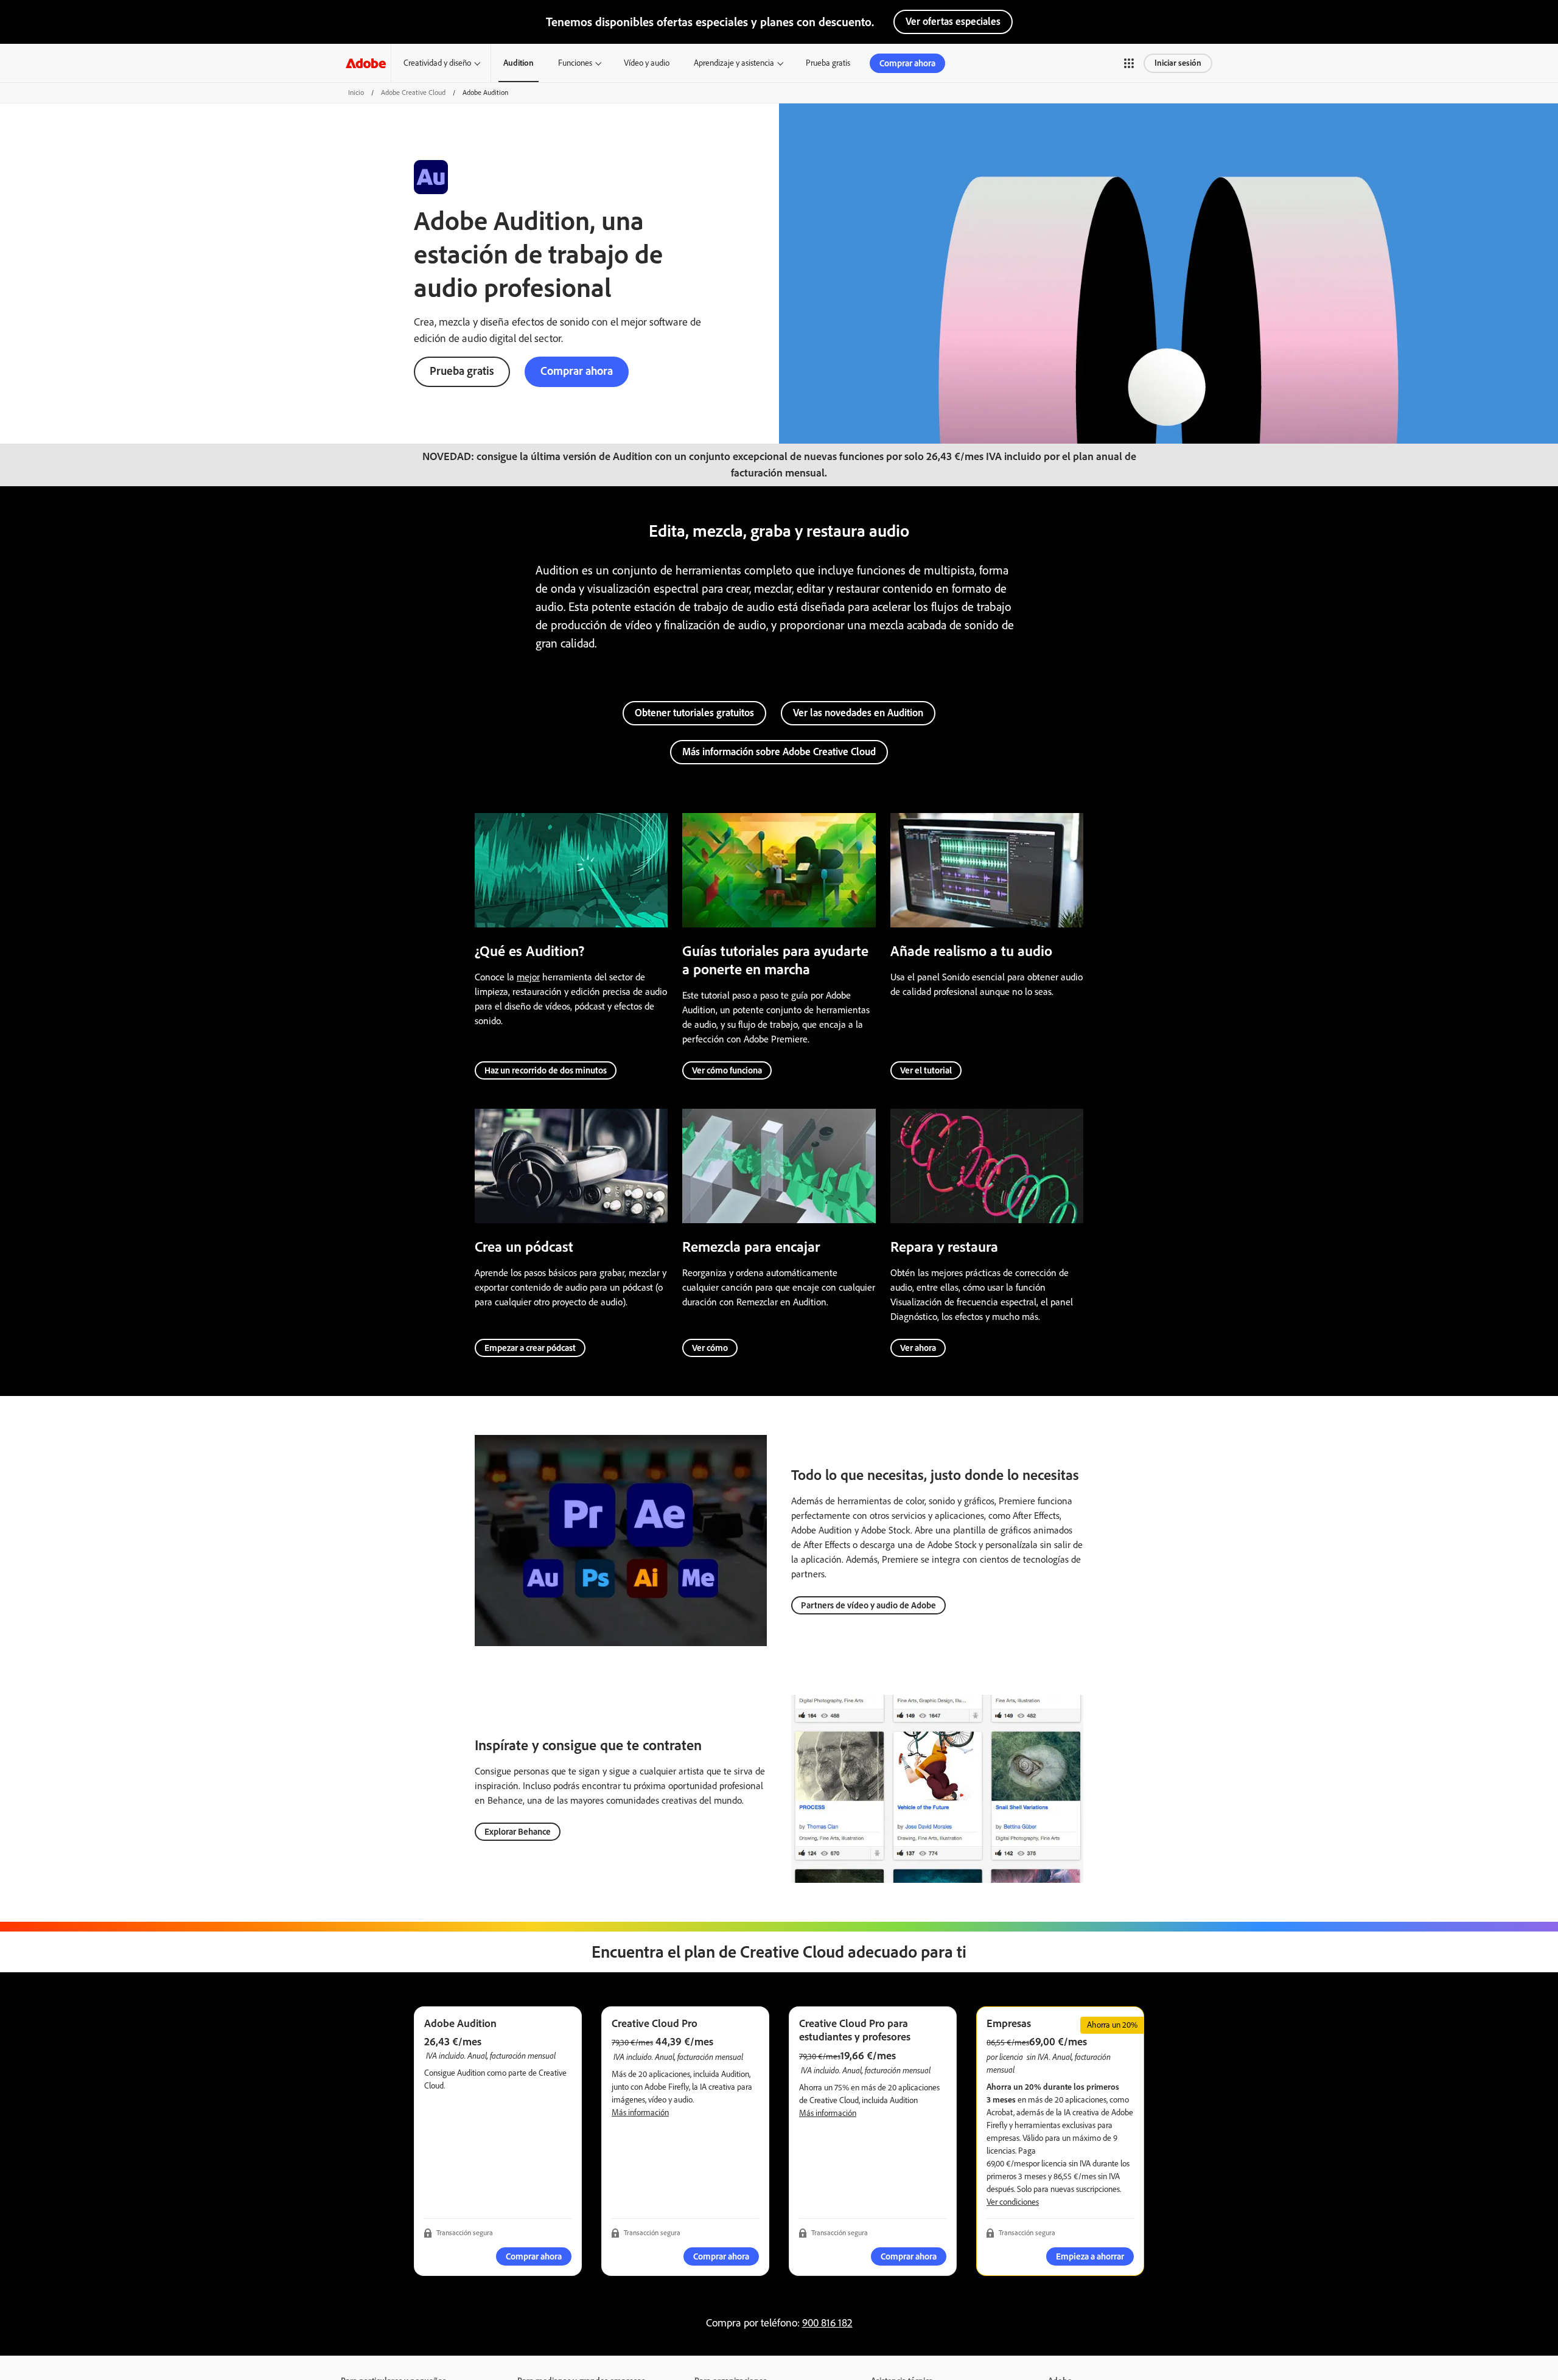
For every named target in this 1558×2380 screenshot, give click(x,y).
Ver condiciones (1013, 2202)
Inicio (356, 92)
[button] (1129, 63)
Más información (640, 2113)
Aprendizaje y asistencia (734, 63)
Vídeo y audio (647, 63)
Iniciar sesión (1178, 63)
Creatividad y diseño (437, 63)
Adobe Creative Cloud (413, 92)
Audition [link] (519, 63)
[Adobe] (366, 63)
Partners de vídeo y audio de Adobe (868, 1605)
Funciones (575, 63)
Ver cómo (710, 1348)
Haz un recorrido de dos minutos (546, 1070)
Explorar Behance (518, 1832)
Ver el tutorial (926, 1070)
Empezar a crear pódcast (530, 1348)
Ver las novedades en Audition (858, 713)
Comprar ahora (907, 63)
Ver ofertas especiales (953, 21)
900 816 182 (827, 2323)
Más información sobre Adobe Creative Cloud (779, 752)
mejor (528, 977)
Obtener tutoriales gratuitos (694, 713)
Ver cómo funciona (727, 1070)
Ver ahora (918, 1348)
